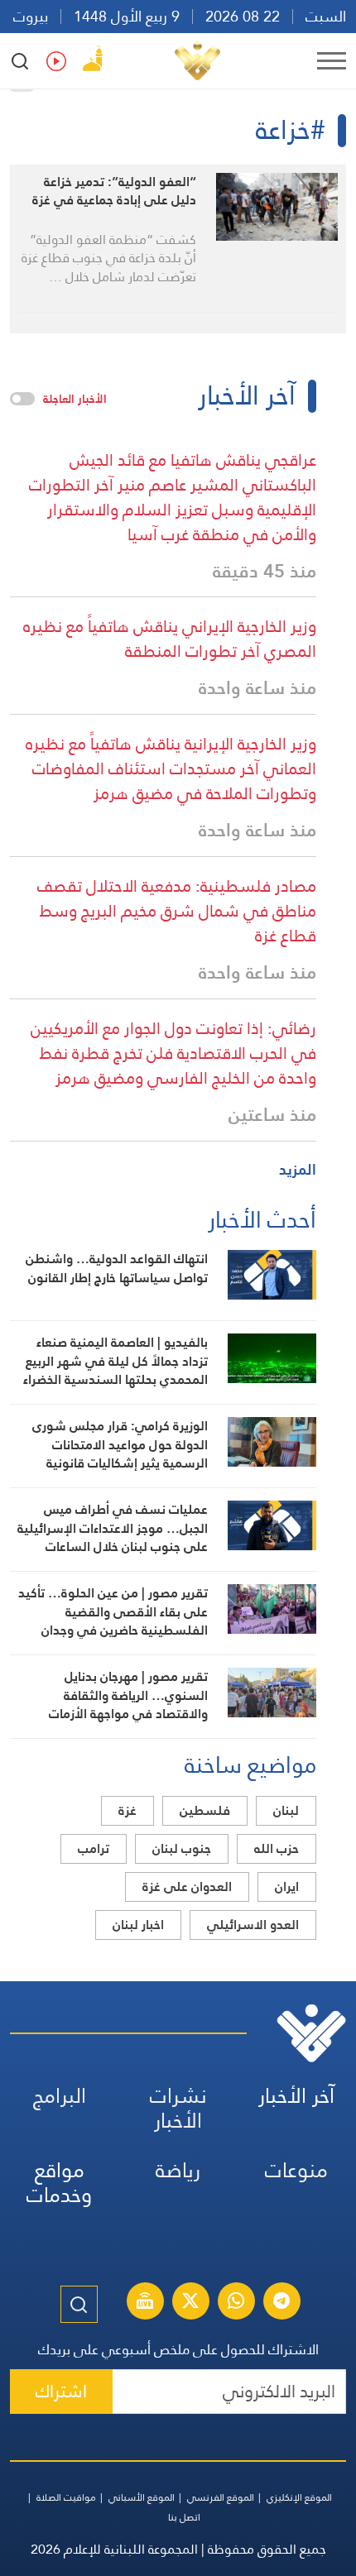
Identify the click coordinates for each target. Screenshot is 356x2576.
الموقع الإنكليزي (299, 2497)
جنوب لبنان (182, 1848)
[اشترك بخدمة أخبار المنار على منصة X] (190, 2303)
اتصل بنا (184, 2517)
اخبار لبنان (138, 1925)
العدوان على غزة (187, 1887)
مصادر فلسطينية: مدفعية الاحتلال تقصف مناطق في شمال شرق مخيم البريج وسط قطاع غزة (177, 911)
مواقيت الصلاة (66, 2497)
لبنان (286, 1810)
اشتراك (61, 2391)
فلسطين (205, 1810)
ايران (287, 1887)
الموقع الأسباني (142, 2497)
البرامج (60, 2096)
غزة (127, 1810)
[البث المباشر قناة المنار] (145, 2303)
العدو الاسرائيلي (253, 1925)
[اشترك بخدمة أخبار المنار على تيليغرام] (281, 2303)
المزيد (298, 1169)
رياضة (178, 2170)
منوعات (296, 2170)
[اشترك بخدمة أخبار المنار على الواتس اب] (236, 2303)
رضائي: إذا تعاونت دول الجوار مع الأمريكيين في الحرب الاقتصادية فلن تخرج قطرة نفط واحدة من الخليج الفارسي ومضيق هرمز (173, 1053)
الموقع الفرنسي (221, 2497)
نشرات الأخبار (178, 2108)
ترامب (94, 1848)
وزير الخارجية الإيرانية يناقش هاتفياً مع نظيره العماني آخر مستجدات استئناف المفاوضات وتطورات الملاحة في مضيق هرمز (171, 768)
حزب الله (277, 1848)
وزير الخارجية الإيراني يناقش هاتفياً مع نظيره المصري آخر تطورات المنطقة (170, 639)
